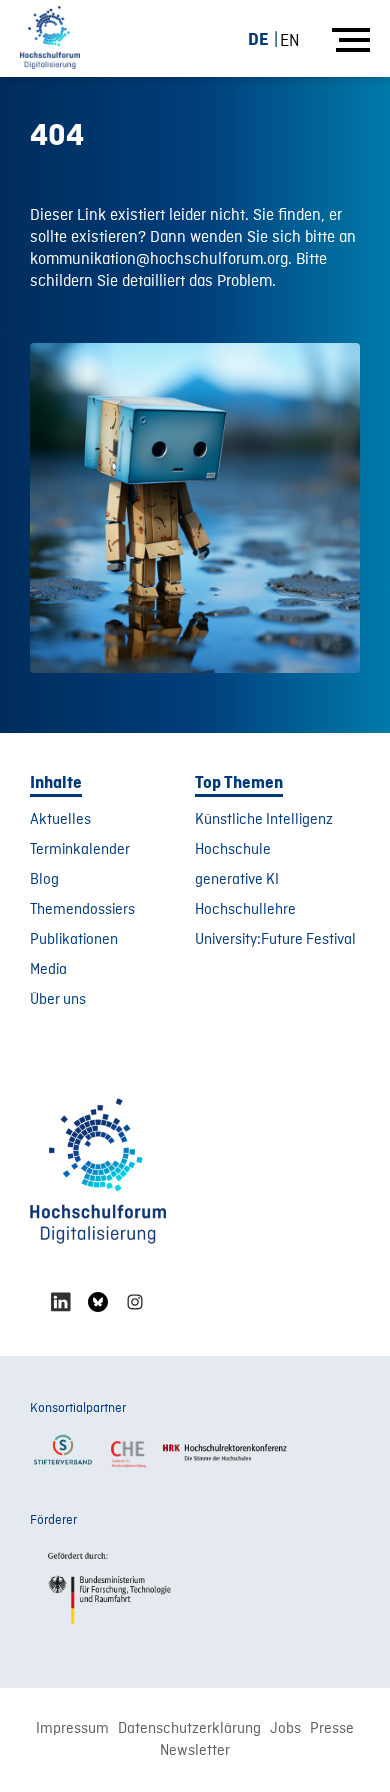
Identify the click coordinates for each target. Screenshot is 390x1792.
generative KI (237, 880)
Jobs (285, 1729)
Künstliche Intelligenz (264, 820)
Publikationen (74, 940)
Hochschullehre (245, 910)
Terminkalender (80, 850)
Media (48, 970)
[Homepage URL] (50, 38)
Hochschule (233, 850)
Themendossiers (82, 910)
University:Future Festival (275, 940)
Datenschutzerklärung (189, 1729)
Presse (332, 1729)
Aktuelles (60, 820)
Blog (44, 880)
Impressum (72, 1729)
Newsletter (195, 1751)
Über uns (58, 1000)
